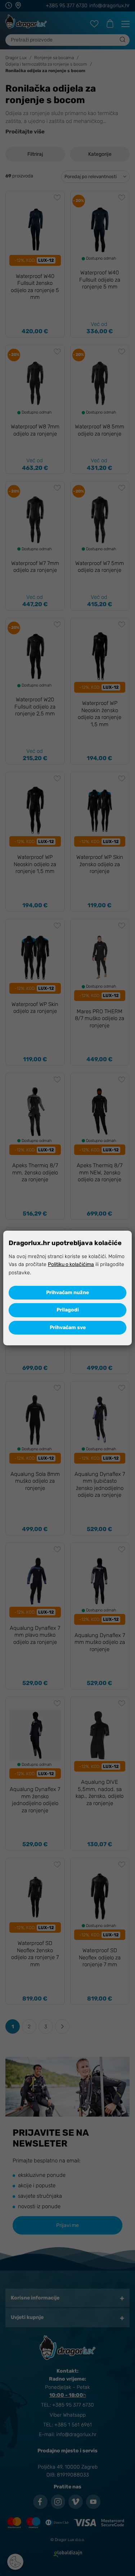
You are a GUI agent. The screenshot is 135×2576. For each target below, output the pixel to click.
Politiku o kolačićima (71, 1264)
